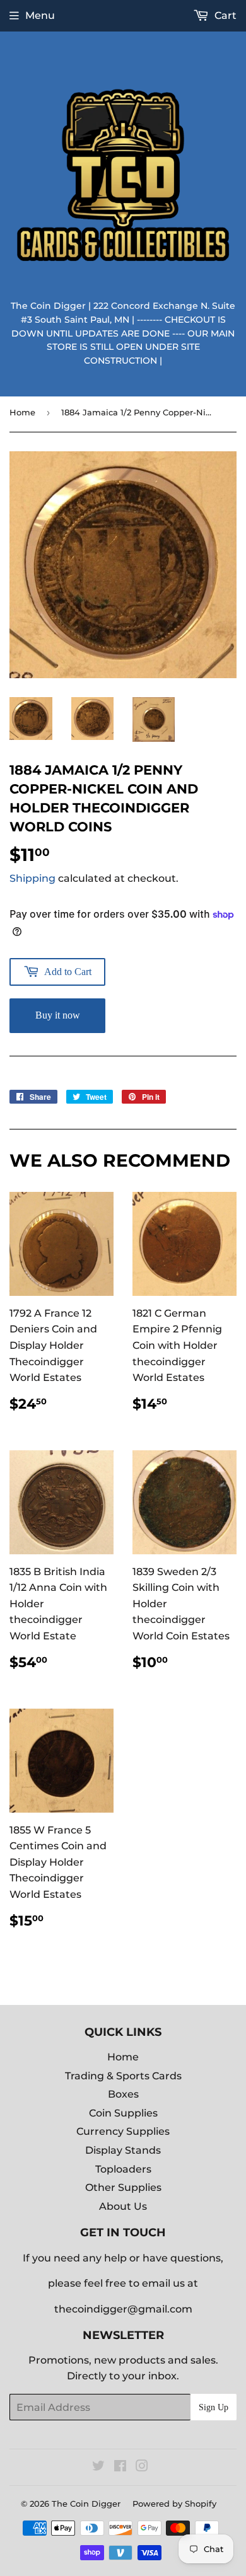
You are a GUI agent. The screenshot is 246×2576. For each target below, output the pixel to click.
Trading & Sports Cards (123, 2076)
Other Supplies (123, 2187)
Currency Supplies (123, 2131)
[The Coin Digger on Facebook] (120, 2467)
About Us (123, 2206)
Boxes (123, 2094)
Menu (40, 15)
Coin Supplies (123, 2113)
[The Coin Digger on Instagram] (142, 2467)
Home (22, 412)
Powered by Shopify (174, 2504)
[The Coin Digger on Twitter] (98, 2467)
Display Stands (123, 2150)
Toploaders (123, 2169)
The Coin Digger (86, 2504)
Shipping (32, 878)
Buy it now (58, 1015)
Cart (224, 15)
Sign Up (214, 2407)
